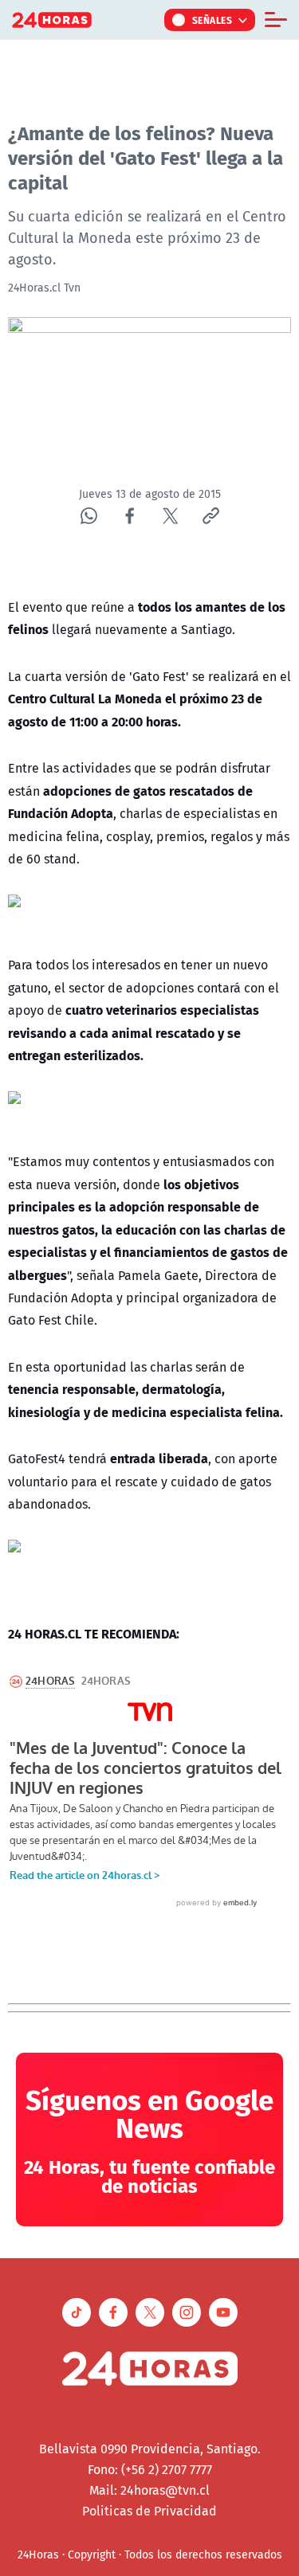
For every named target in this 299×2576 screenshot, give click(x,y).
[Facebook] (130, 516)
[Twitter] (170, 516)
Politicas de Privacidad (149, 2511)
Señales (212, 20)
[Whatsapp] (89, 516)
